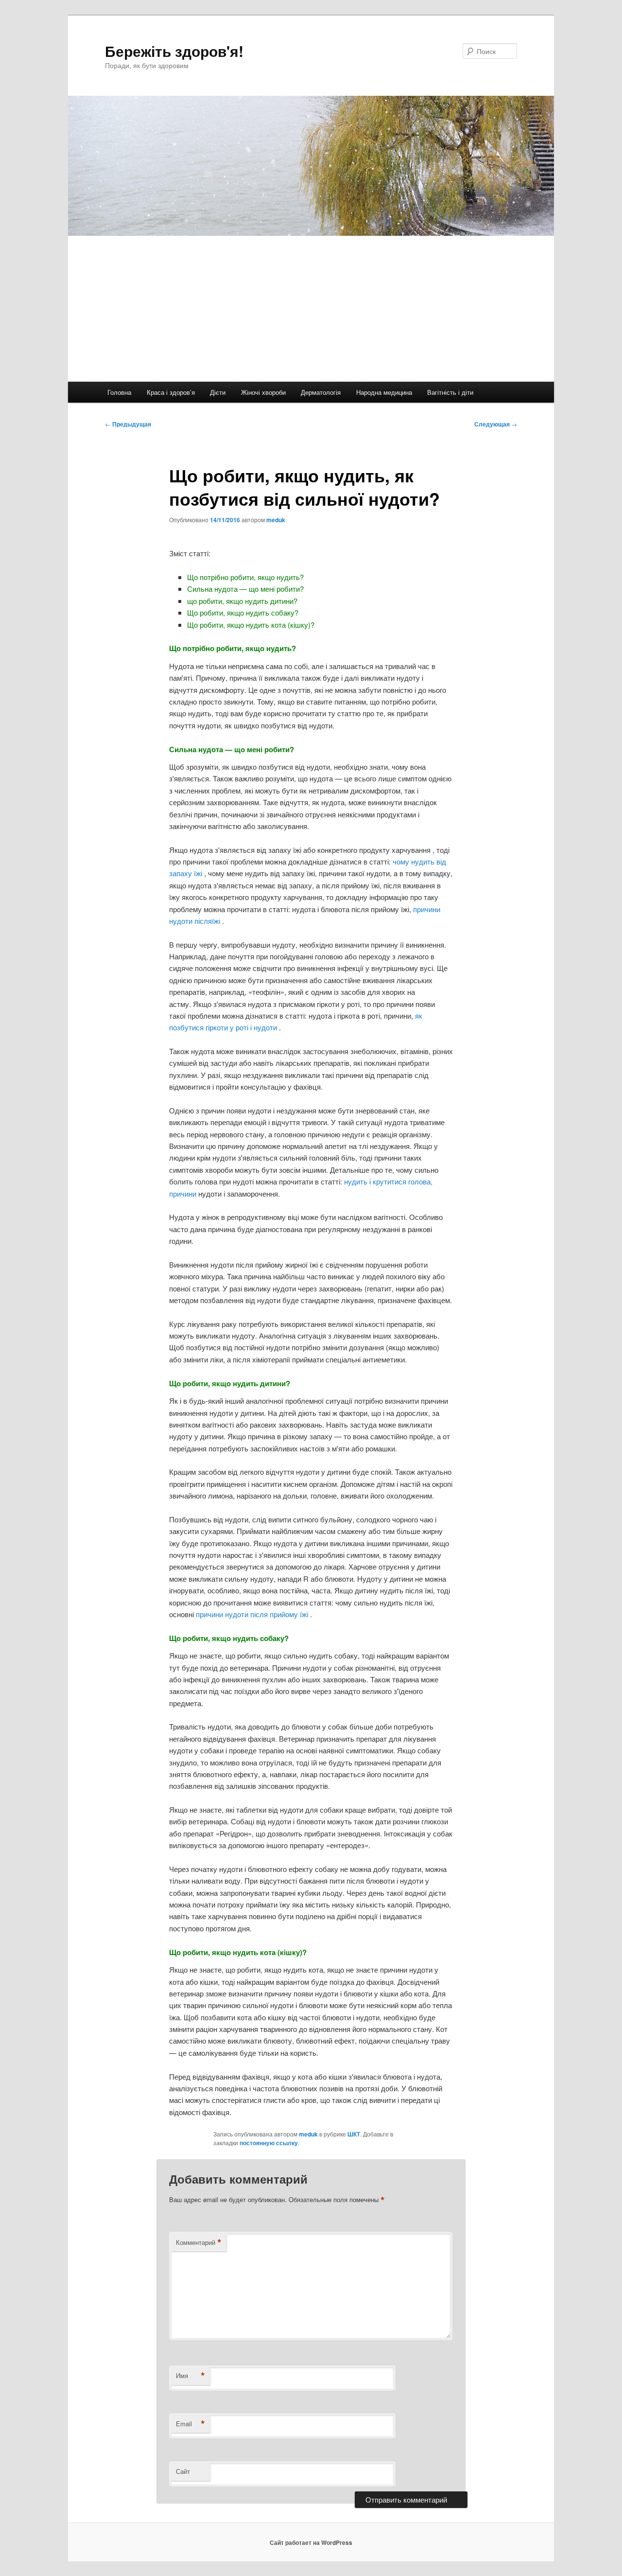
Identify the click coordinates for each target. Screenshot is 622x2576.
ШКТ (354, 2134)
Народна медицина (384, 392)
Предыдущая (128, 424)
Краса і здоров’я (171, 392)
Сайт (183, 2471)
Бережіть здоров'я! (174, 51)
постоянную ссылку (269, 2143)
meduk (276, 520)
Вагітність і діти (450, 392)
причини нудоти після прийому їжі (253, 1614)
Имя (190, 2376)
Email (190, 2424)
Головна (119, 392)
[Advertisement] (311, 309)
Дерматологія (321, 392)
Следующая (496, 424)
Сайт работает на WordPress (311, 2542)
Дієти (218, 392)
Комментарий (199, 2242)
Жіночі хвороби (263, 392)
